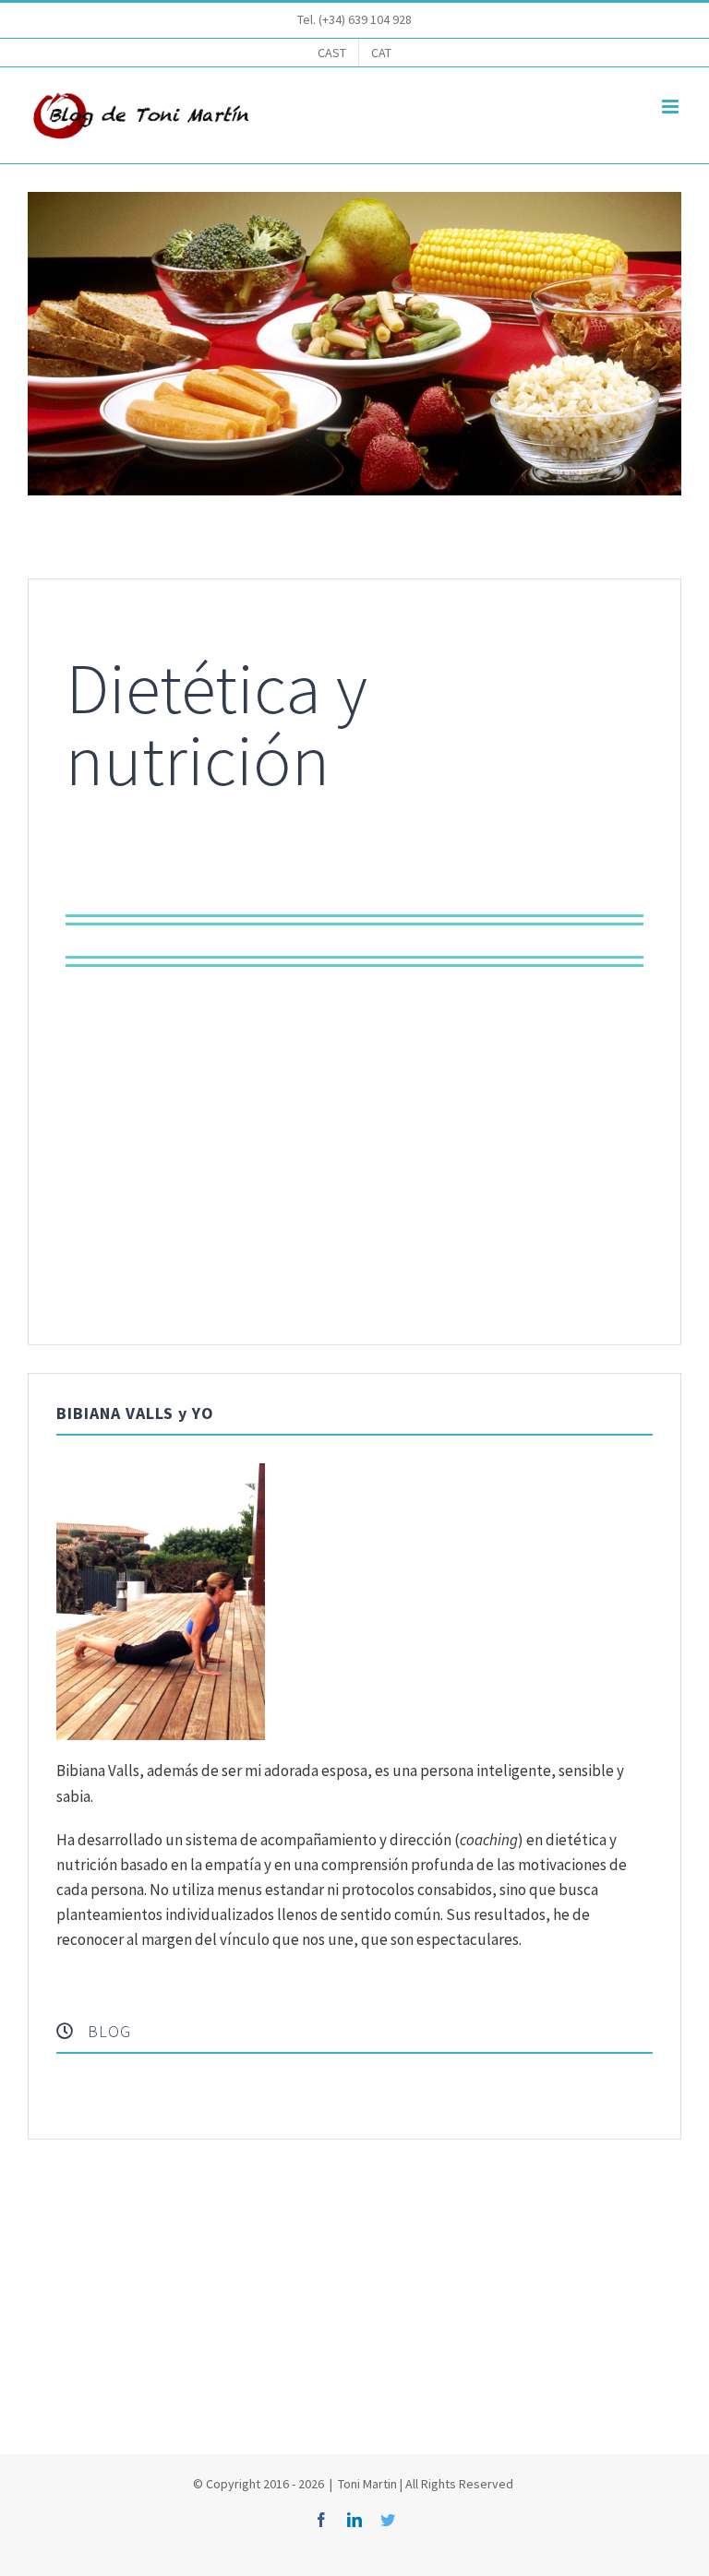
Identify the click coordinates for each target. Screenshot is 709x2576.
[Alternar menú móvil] (672, 107)
